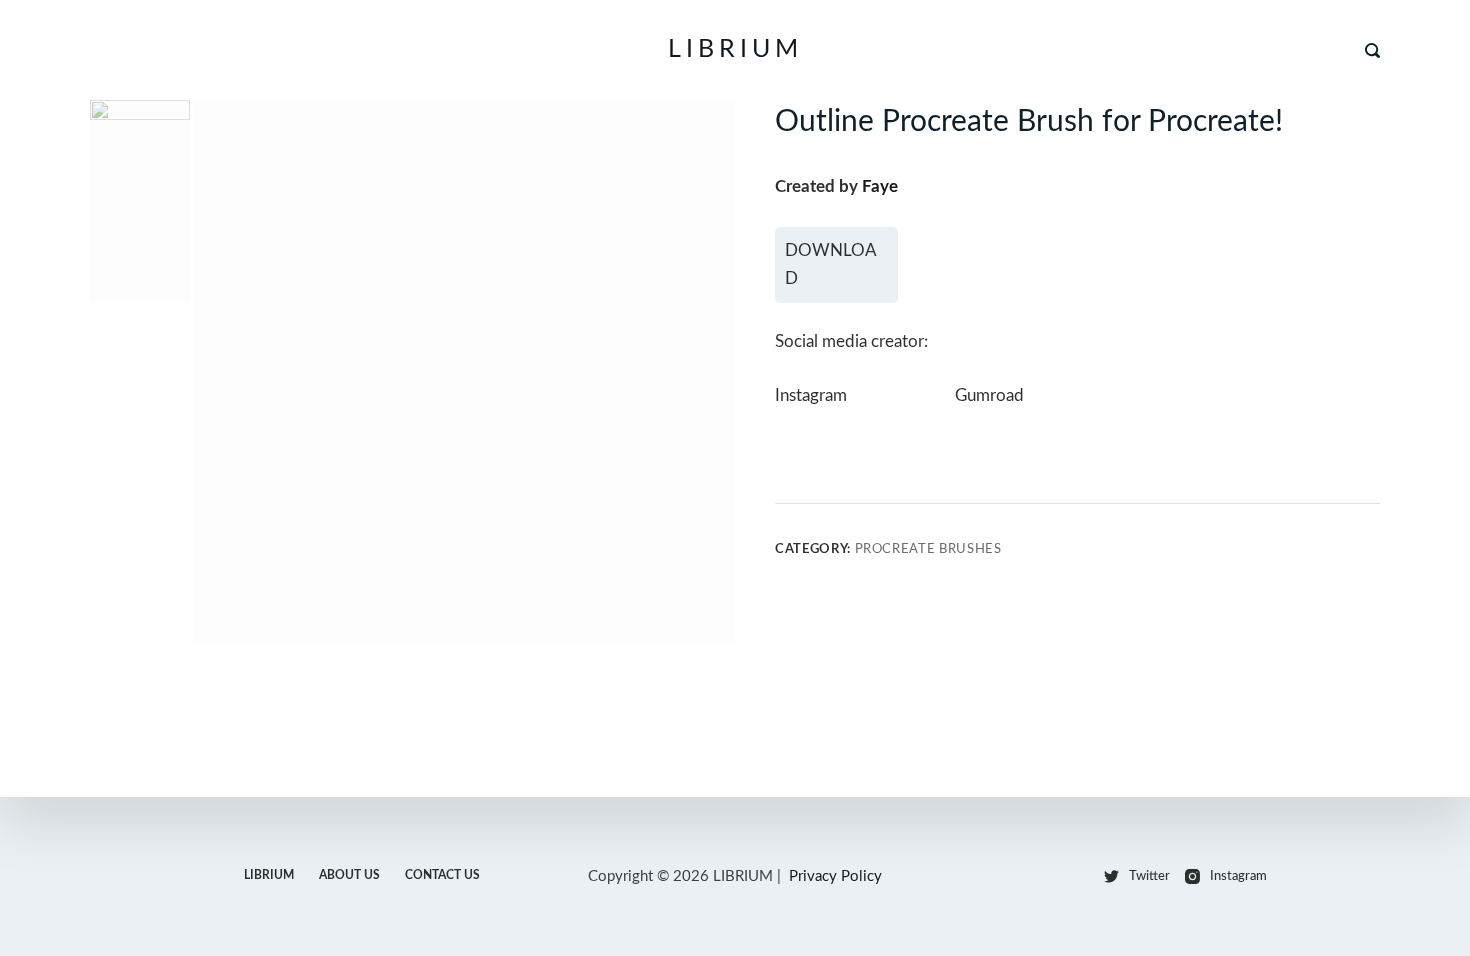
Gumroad (989, 395)
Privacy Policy (835, 876)
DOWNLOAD (831, 264)
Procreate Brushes (928, 549)
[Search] (1372, 50)
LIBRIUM (735, 49)
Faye (880, 186)
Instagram (811, 395)
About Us (349, 875)
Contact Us (442, 875)
